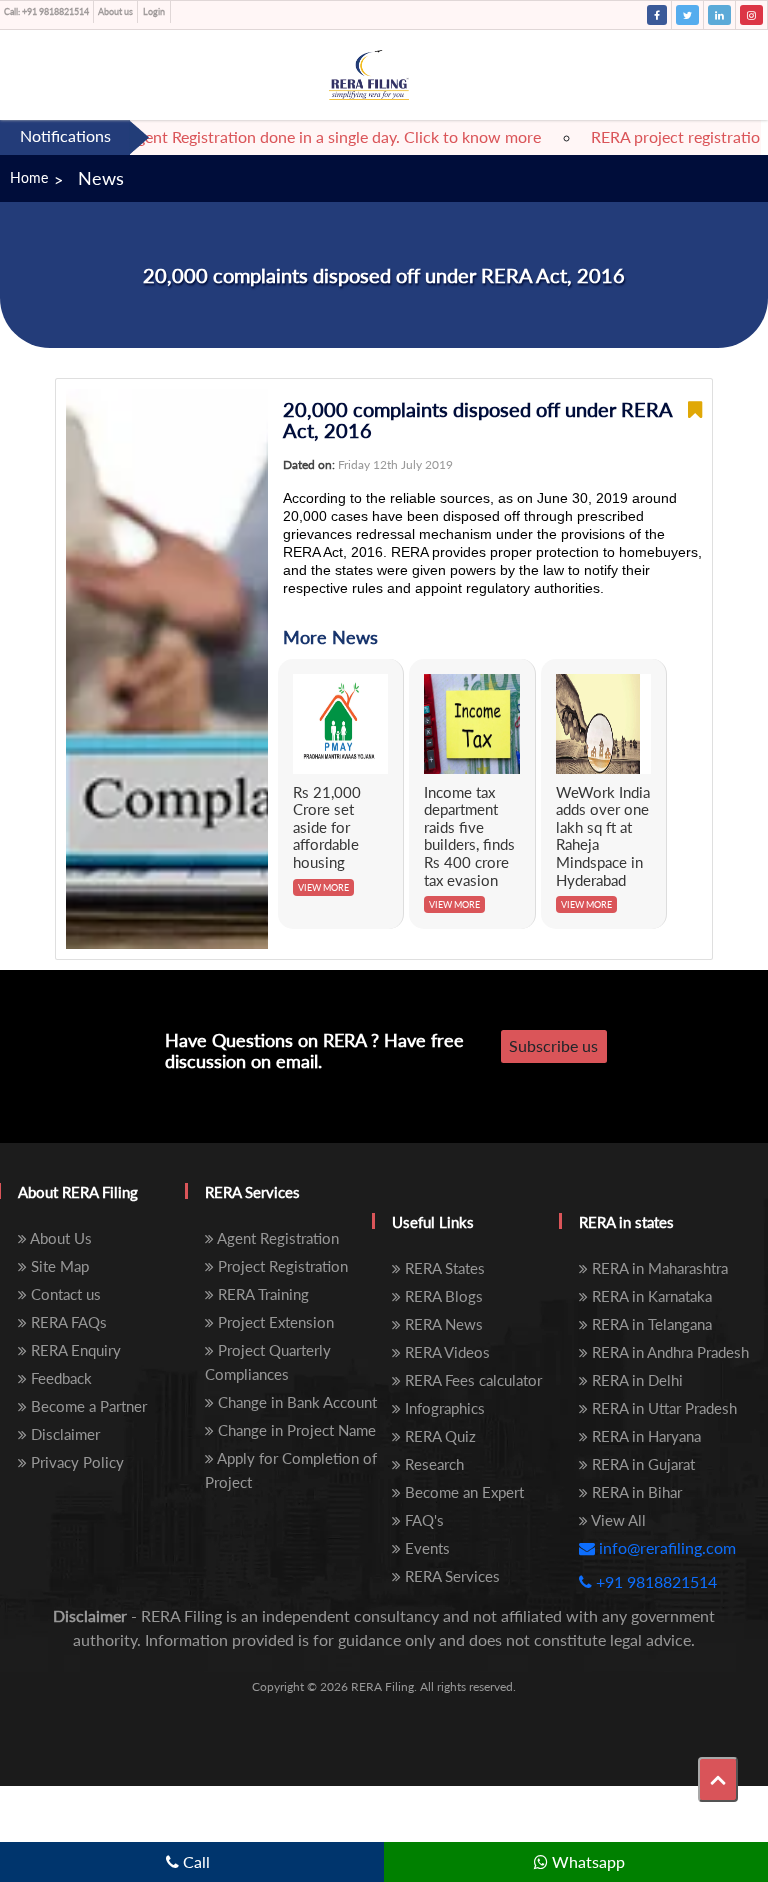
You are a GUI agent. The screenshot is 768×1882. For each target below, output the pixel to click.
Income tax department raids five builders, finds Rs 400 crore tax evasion (469, 836)
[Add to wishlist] (695, 420)
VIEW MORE (323, 887)
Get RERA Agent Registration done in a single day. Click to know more (284, 136)
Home (29, 177)
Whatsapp (586, 1861)
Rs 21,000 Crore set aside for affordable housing (327, 827)
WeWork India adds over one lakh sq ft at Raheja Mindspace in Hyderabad (603, 836)
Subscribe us (553, 1045)
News (101, 178)
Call (194, 1861)
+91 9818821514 (46, 11)
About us (115, 11)
